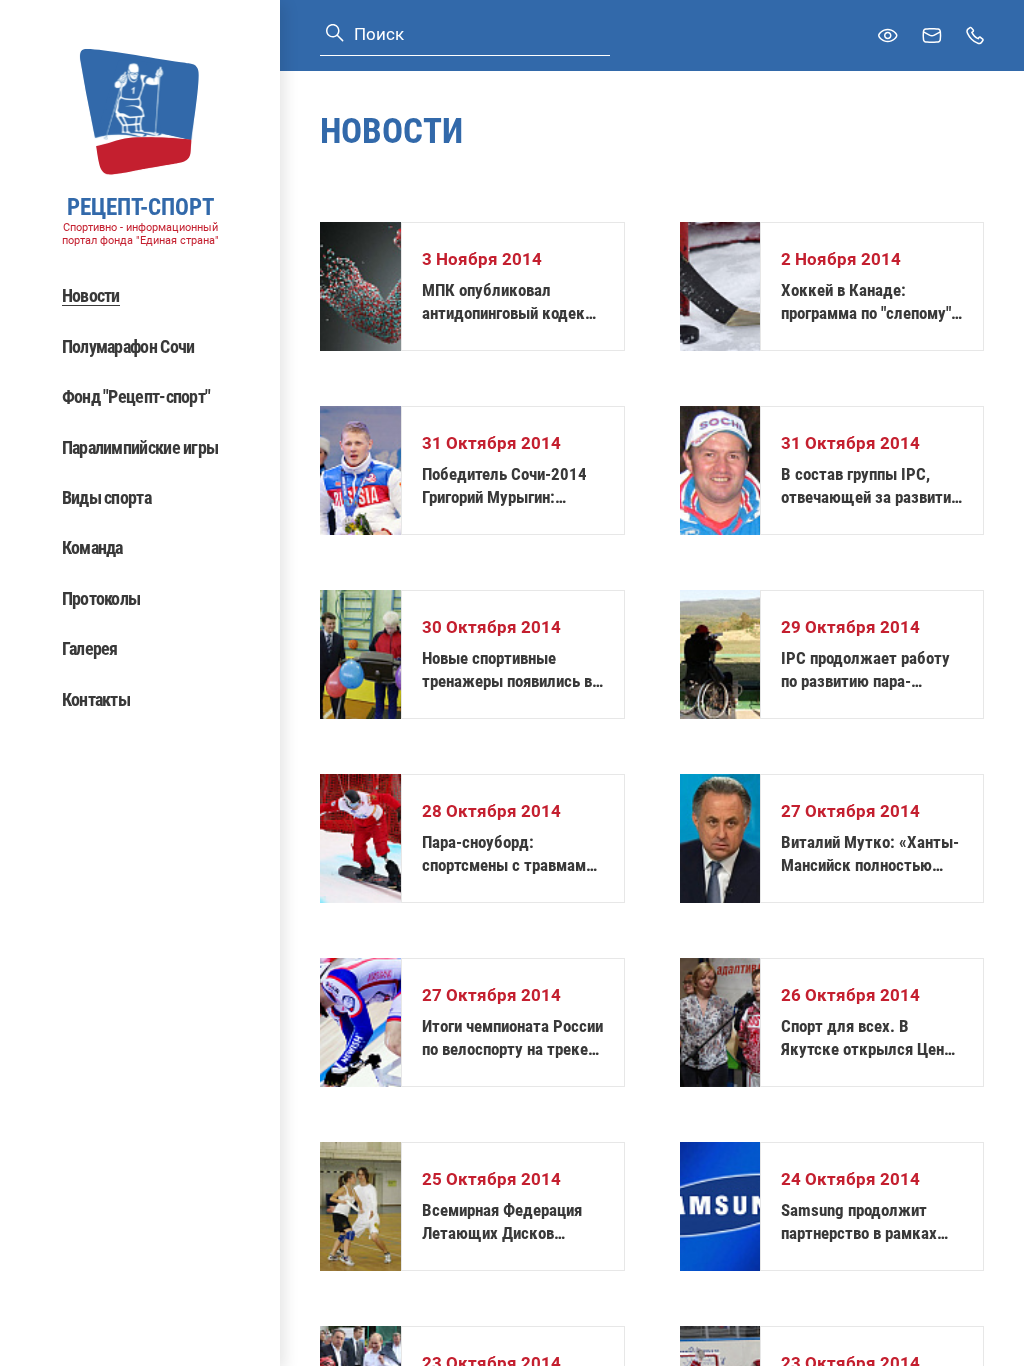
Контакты (96, 699)
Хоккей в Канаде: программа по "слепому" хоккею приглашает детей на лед (866, 302)
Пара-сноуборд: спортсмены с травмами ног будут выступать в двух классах (508, 854)
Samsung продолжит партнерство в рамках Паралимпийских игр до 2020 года (864, 1222)
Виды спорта (106, 497)
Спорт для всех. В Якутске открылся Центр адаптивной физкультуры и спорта (870, 1038)
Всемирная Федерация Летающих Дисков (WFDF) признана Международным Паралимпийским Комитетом (502, 1222)
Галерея (90, 648)
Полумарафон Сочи (128, 346)
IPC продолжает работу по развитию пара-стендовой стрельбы (865, 670)
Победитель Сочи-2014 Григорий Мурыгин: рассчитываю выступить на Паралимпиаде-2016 (510, 486)
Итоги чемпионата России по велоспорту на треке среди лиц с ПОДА (512, 1038)
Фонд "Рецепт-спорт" (136, 396)
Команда (92, 547)
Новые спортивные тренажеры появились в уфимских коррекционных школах (507, 670)
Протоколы (101, 598)
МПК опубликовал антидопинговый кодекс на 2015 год (507, 302)
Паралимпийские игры (140, 447)
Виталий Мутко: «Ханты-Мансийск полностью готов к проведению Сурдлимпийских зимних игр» (870, 854)
